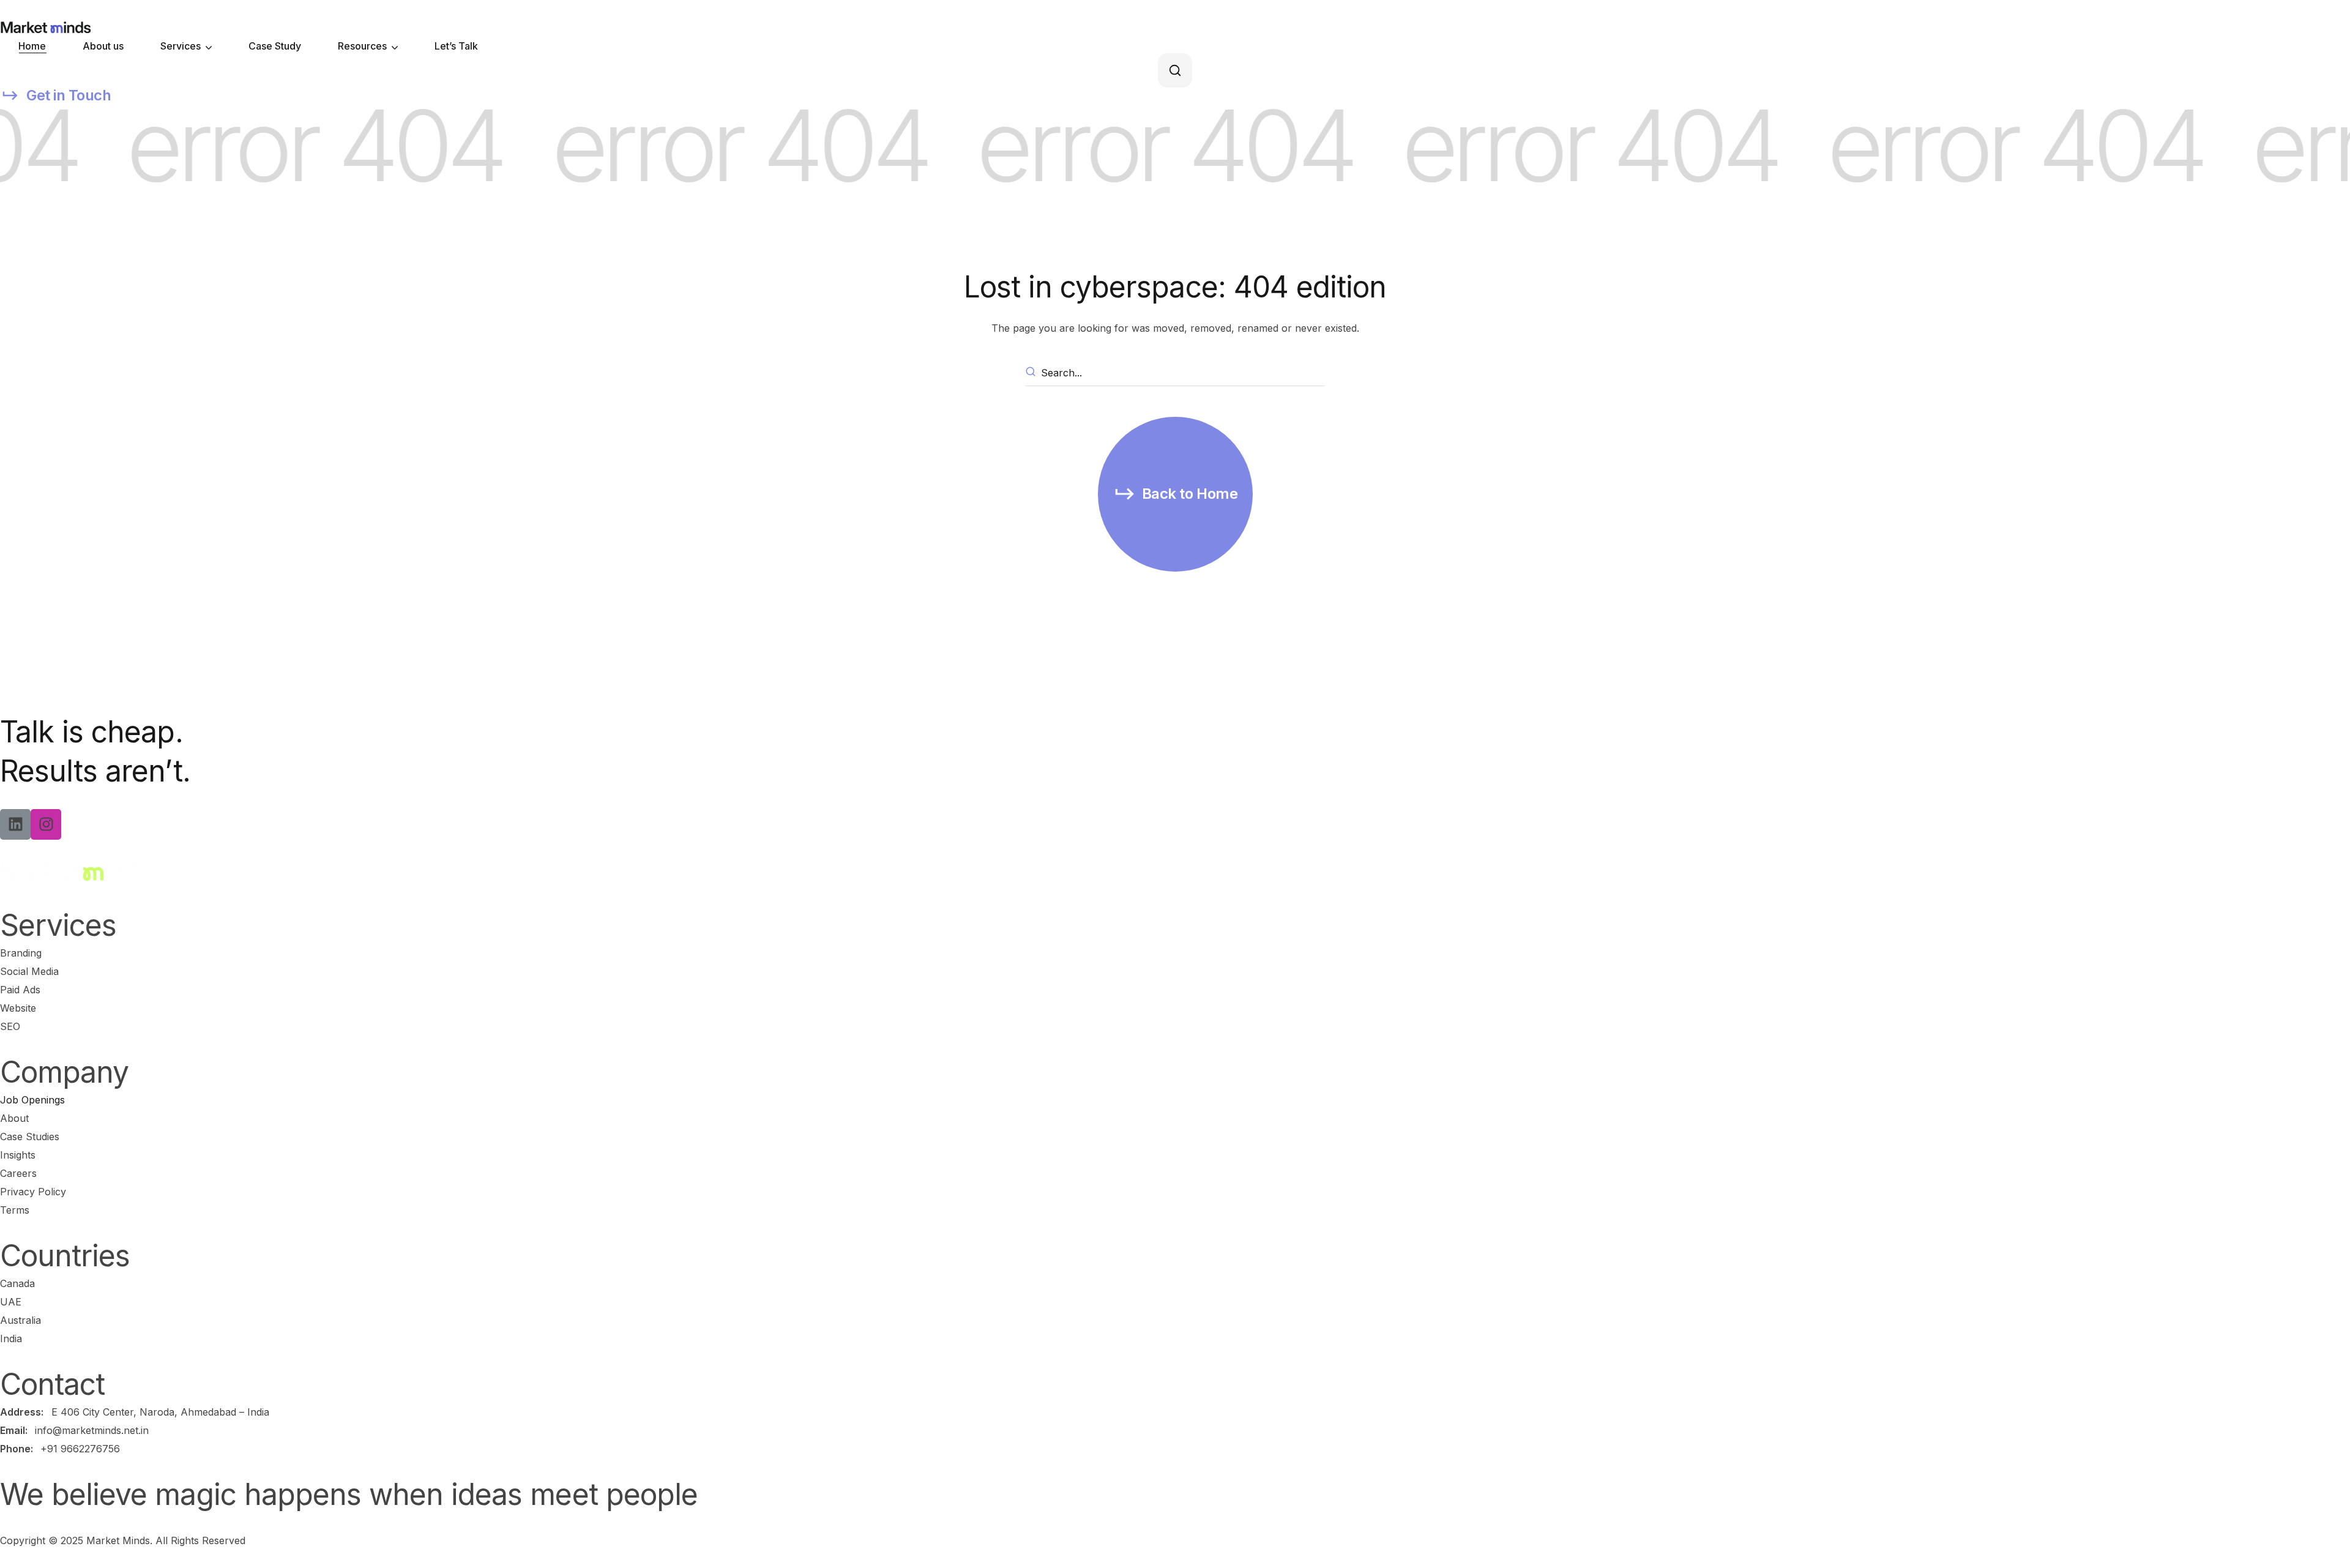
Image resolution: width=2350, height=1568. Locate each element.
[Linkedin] (15, 824)
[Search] (1032, 373)
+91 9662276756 (80, 1449)
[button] (1175, 70)
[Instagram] (46, 824)
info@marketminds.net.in (92, 1430)
